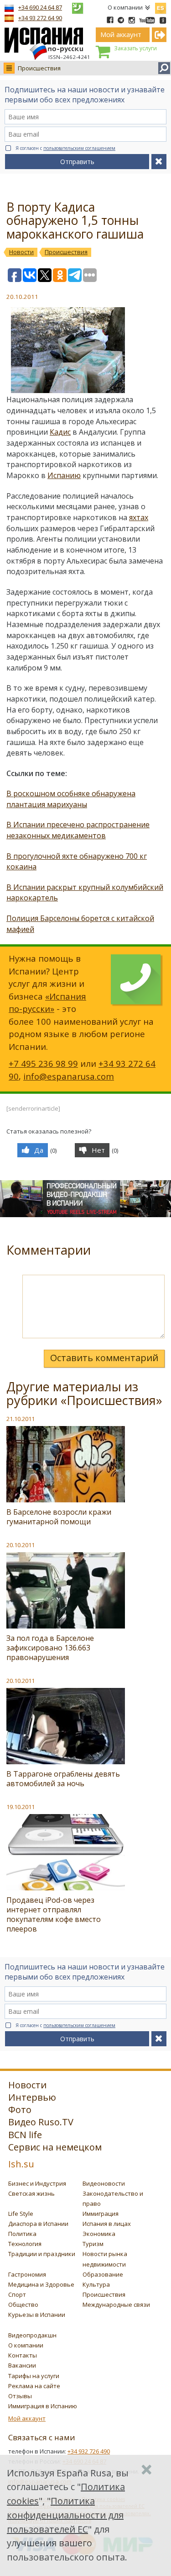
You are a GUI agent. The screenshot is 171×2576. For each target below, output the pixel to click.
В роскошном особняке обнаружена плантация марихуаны (71, 799)
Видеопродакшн (32, 2335)
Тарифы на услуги (34, 2376)
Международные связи (116, 2305)
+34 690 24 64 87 (40, 7)
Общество (23, 2305)
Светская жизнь (31, 2193)
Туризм (93, 2244)
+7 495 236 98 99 (43, 1063)
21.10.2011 (21, 1419)
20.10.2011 (21, 1545)
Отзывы (20, 2396)
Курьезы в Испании (37, 2315)
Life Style (21, 2214)
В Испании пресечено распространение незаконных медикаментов (78, 830)
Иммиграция (101, 2214)
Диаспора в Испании (38, 2224)
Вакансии (22, 2365)
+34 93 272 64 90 (40, 18)
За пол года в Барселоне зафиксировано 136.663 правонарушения (50, 1648)
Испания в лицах (107, 2224)
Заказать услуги (135, 48)
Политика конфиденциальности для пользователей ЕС (65, 2515)
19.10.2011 (21, 1807)
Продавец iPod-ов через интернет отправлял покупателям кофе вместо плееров (54, 1914)
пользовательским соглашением (79, 148)
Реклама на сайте (34, 2386)
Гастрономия (27, 2274)
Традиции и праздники (42, 2254)
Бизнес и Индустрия (37, 2183)
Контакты (23, 2355)
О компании (125, 7)
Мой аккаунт (27, 2418)
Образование (103, 2274)
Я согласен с (65, 148)
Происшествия (39, 68)
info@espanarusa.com (69, 1076)
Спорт (17, 2294)
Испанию (64, 475)
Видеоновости (104, 2183)
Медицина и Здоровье (41, 2284)
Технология (25, 2244)
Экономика (99, 2234)
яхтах (139, 517)
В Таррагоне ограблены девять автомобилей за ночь (63, 1779)
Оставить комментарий (104, 1358)
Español (161, 6)
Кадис (60, 432)
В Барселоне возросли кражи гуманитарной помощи (59, 1517)
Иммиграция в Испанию (43, 2406)
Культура (96, 2284)
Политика (22, 2234)
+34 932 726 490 (89, 2451)
